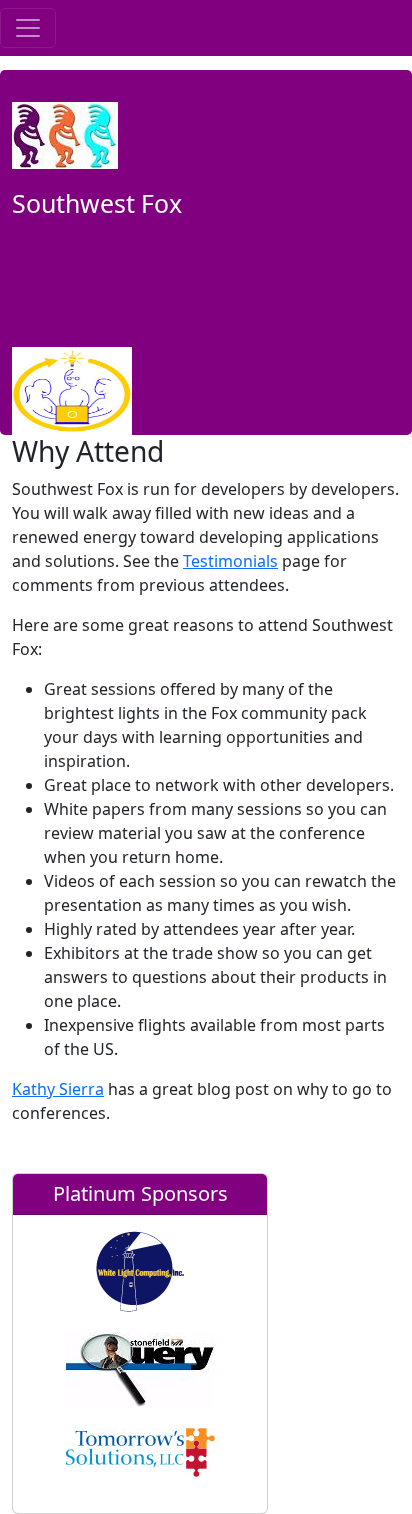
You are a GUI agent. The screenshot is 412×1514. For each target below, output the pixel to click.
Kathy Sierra (58, 1089)
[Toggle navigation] (28, 28)
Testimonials (230, 561)
